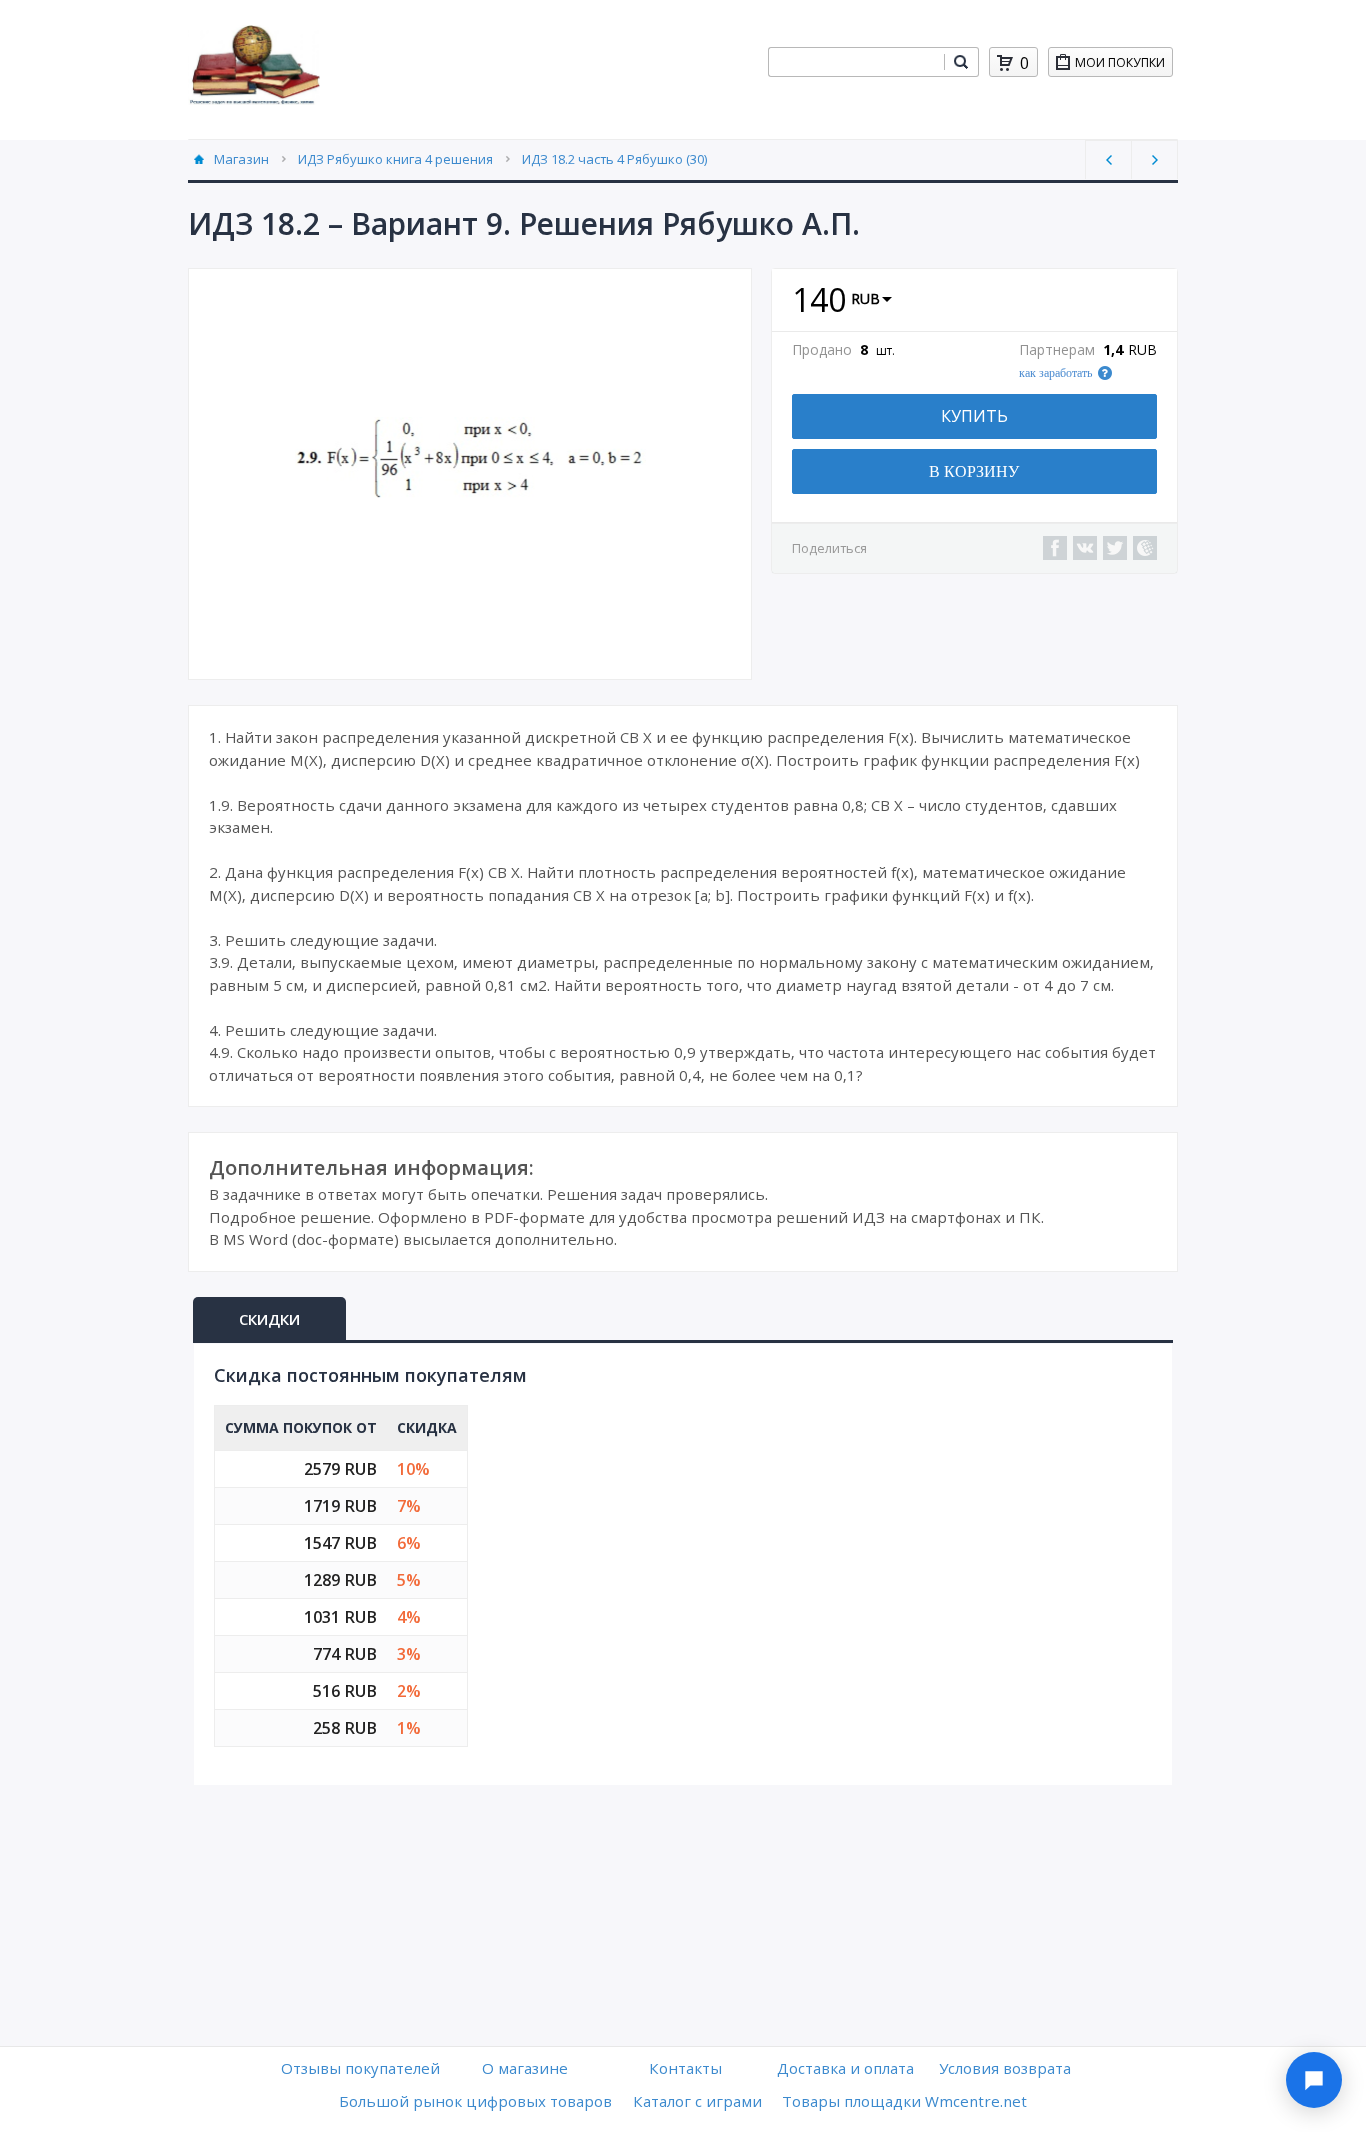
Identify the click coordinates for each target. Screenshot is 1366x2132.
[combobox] (856, 62)
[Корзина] (1005, 63)
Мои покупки (1120, 62)
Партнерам (1057, 350)
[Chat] (1314, 2080)
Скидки (269, 1319)
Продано (822, 350)
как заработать (1055, 373)
